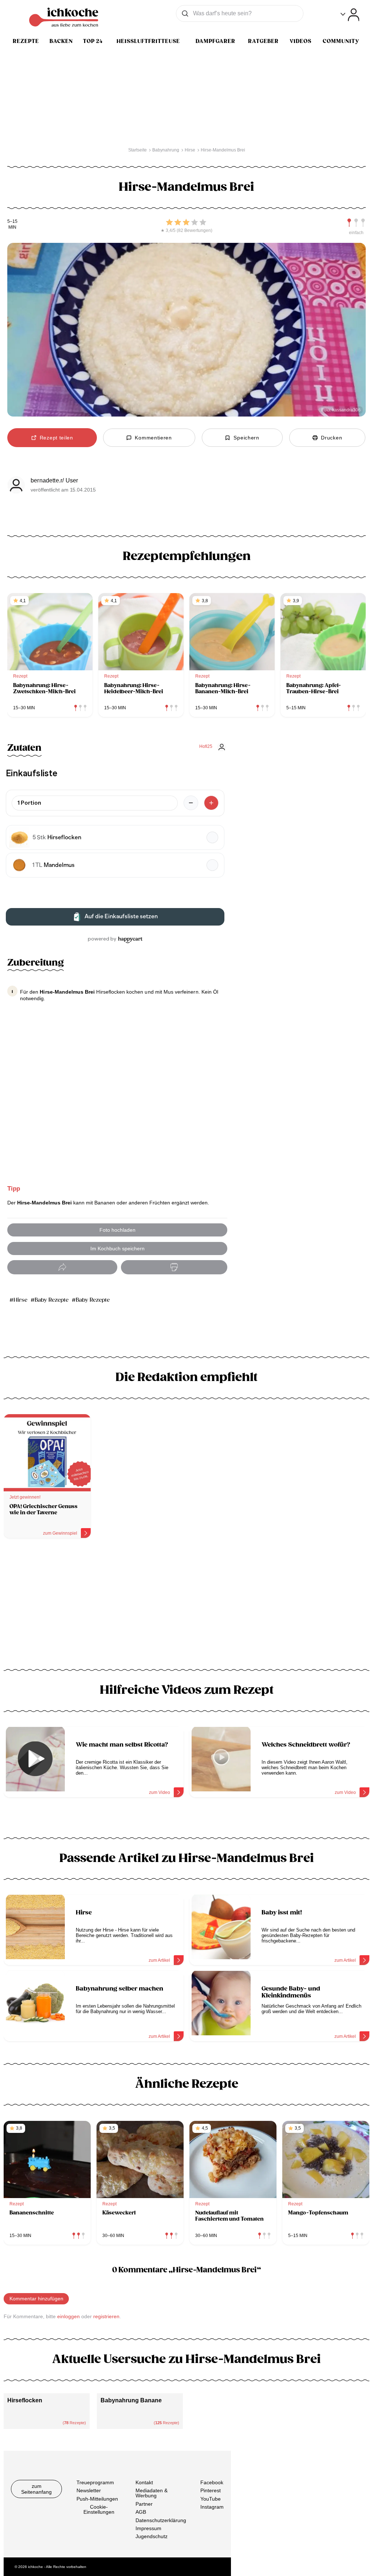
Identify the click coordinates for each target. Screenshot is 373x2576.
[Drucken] (174, 1267)
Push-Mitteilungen (97, 2499)
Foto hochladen (117, 1230)
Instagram (212, 2507)
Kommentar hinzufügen (36, 2299)
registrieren (106, 2316)
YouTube (211, 2499)
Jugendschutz (152, 2536)
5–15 (12, 222)
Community (341, 41)
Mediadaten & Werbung (152, 2493)
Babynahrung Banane (131, 2400)
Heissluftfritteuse (148, 41)
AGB (141, 2512)
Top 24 (93, 41)
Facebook (212, 2482)
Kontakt (144, 2482)
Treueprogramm (95, 2482)
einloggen (68, 2316)
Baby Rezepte (52, 1300)
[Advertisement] (186, 1606)
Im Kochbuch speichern (117, 1248)
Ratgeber (263, 41)
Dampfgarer (215, 41)
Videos (301, 41)
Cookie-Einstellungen (99, 2509)
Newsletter (89, 2490)
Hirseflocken (25, 2400)
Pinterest (211, 2490)
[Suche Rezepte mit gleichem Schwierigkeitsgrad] (356, 223)
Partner (144, 2504)
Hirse (20, 1300)
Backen (61, 41)
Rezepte (26, 41)
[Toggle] (350, 15)
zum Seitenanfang (36, 2489)
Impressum (148, 2528)
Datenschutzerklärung (161, 2520)
